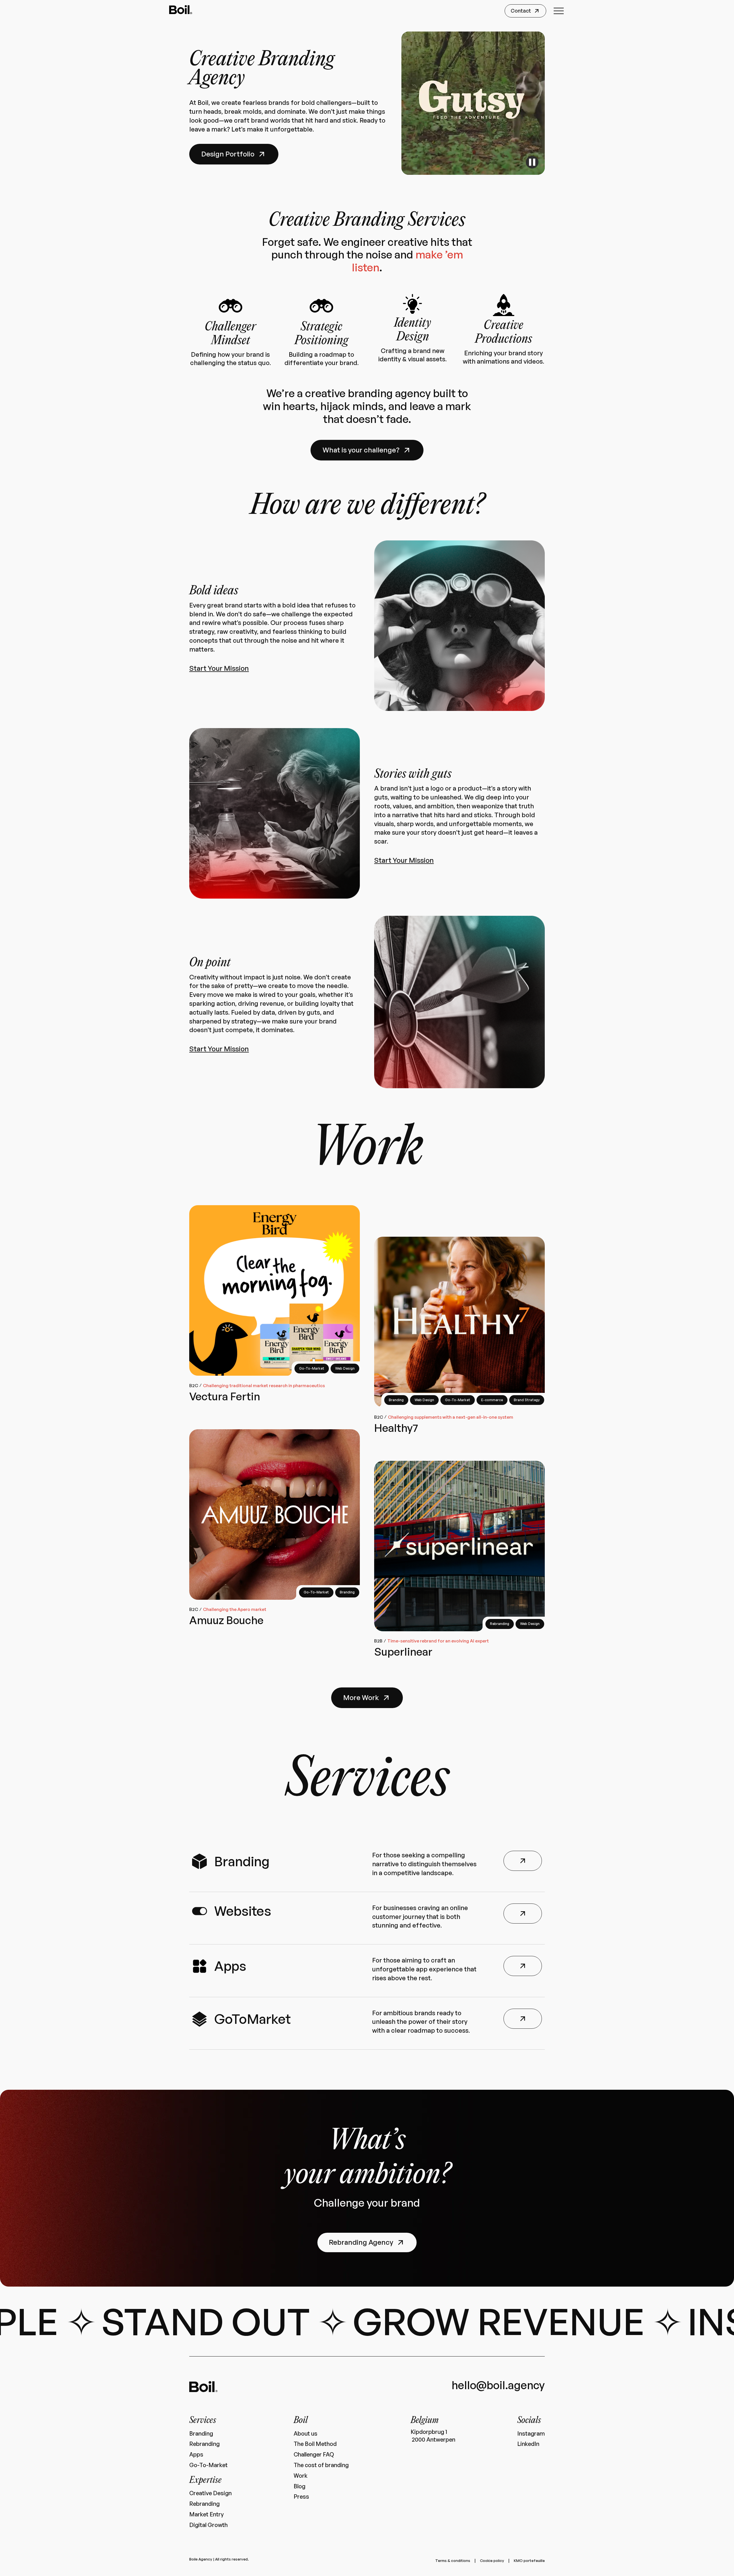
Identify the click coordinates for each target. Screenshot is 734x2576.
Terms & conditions (453, 2561)
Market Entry (206, 2514)
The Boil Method (315, 2444)
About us (305, 2434)
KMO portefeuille (529, 2561)
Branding (201, 2434)
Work (300, 2476)
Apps (196, 2455)
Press (301, 2497)
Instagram (531, 2434)
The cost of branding (321, 2465)
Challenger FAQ (314, 2455)
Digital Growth (208, 2525)
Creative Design (210, 2493)
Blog (299, 2486)
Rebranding (204, 2444)
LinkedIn (528, 2444)
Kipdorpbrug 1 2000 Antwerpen (433, 2436)
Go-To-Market (208, 2465)
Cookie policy (492, 2561)
